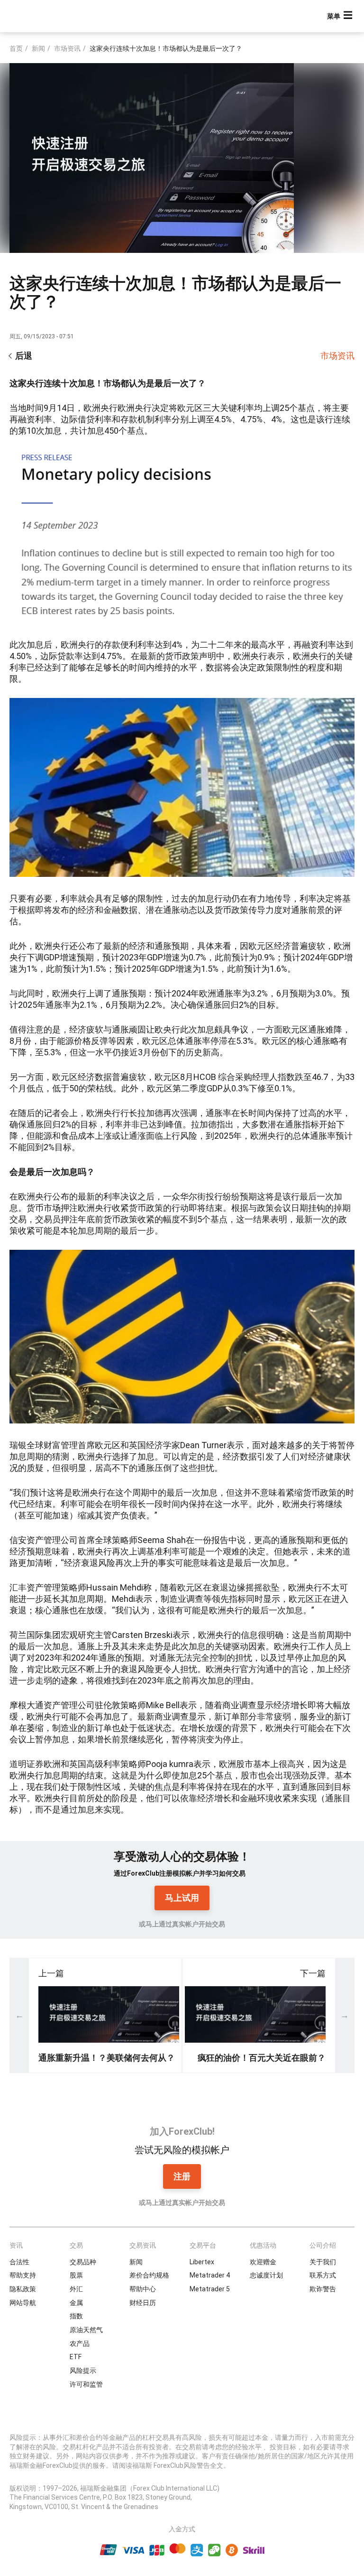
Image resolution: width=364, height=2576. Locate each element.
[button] (341, 16)
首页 (16, 48)
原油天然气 (86, 2330)
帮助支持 (23, 2275)
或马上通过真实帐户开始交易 (182, 1924)
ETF (76, 2357)
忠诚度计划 (266, 2275)
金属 (76, 2303)
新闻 (38, 48)
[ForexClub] (44, 16)
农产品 (80, 2344)
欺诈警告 (323, 2289)
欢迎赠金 (263, 2262)
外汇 (76, 2289)
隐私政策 (23, 2289)
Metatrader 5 (210, 2289)
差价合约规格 (149, 2275)
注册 (182, 2176)
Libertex (202, 2262)
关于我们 (323, 2262)
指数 (76, 2316)
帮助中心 (143, 2289)
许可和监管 (86, 2384)
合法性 (19, 2262)
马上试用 (182, 1898)
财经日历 (143, 2303)
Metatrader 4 (210, 2275)
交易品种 (83, 2262)
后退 (24, 356)
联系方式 (323, 2275)
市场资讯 (67, 48)
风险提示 (83, 2371)
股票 (76, 2275)
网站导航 (23, 2303)
